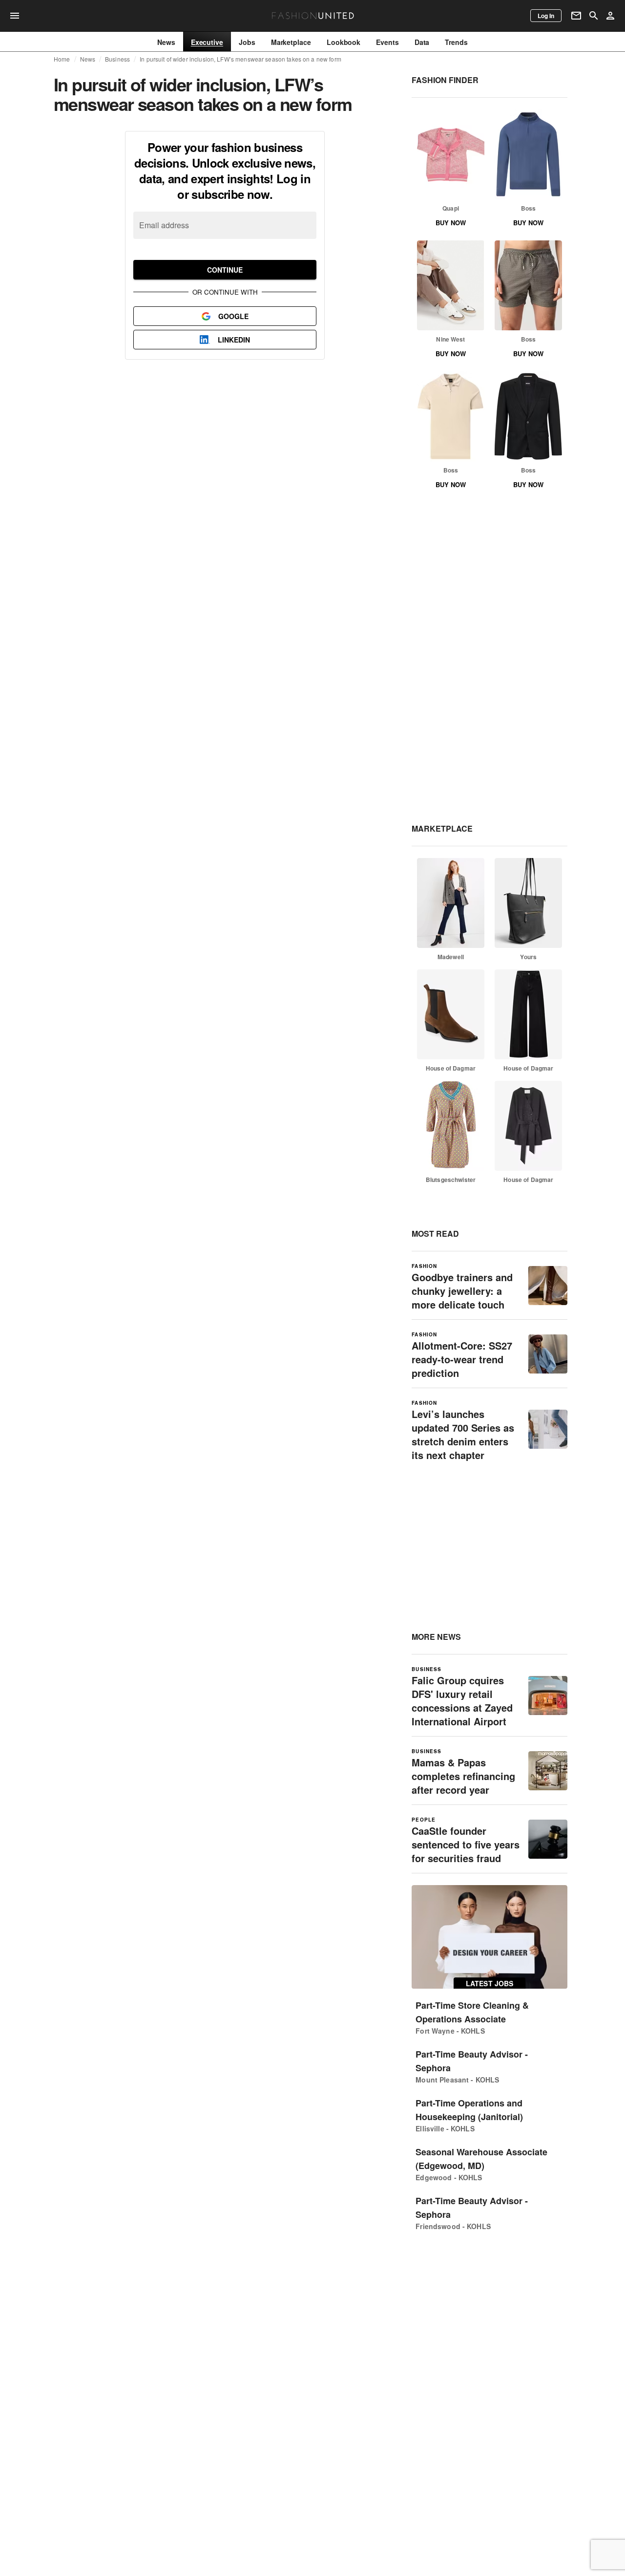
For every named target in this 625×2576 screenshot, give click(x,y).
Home (62, 59)
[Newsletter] (576, 16)
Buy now (451, 223)
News (88, 59)
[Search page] (594, 16)
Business (117, 59)
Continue (225, 270)
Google (233, 316)
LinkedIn (234, 340)
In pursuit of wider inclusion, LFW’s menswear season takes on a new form (240, 59)
